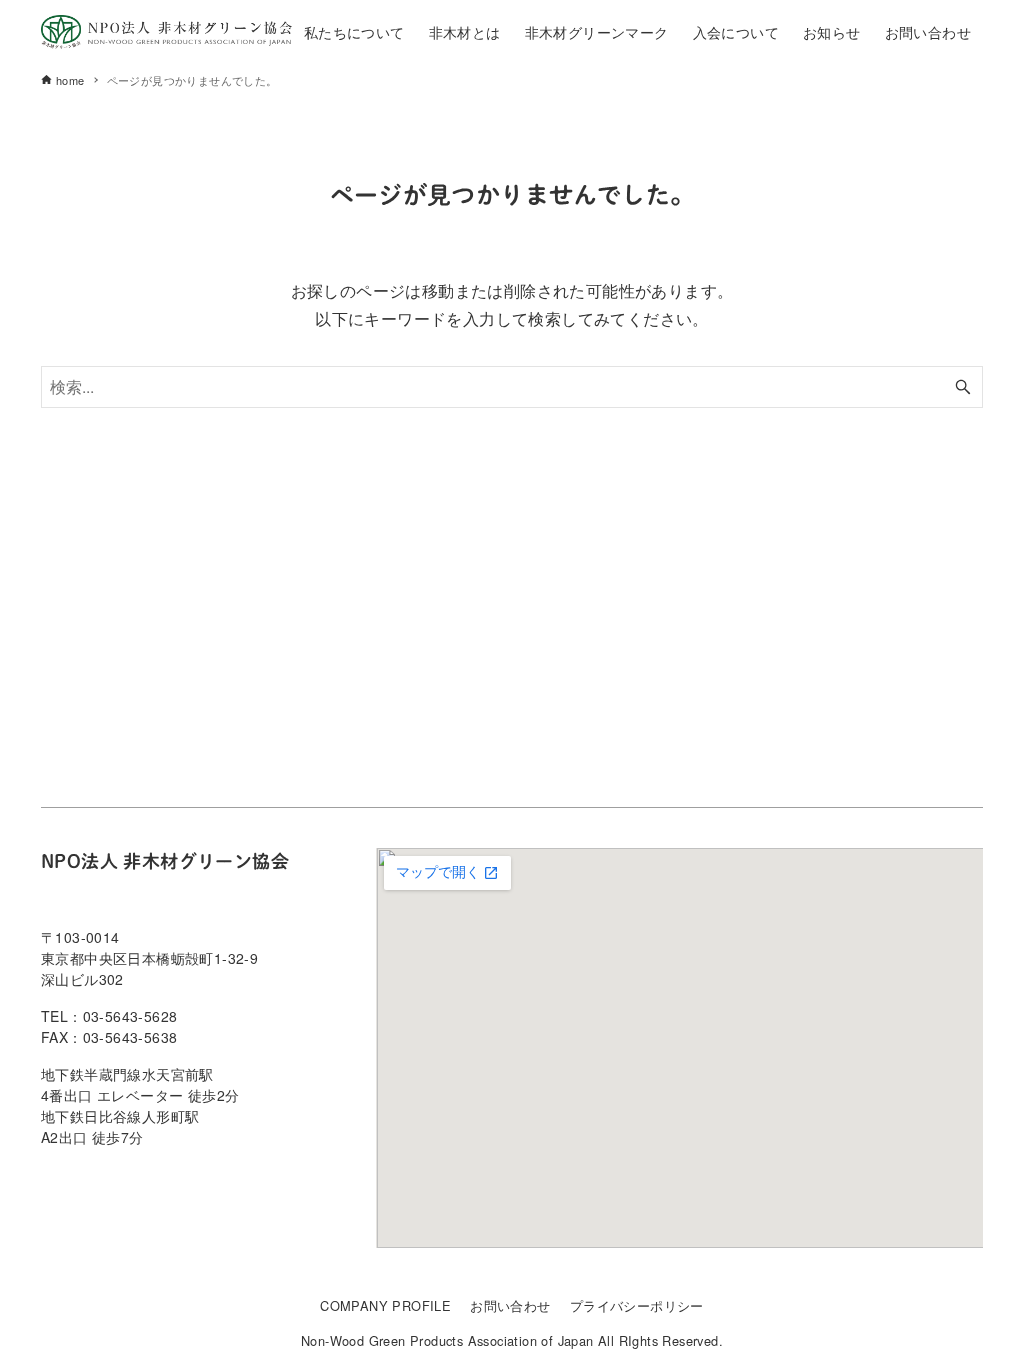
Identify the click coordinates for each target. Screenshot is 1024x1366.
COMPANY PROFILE (385, 1305)
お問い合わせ (510, 1305)
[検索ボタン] (963, 387)
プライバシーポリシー (637, 1305)
